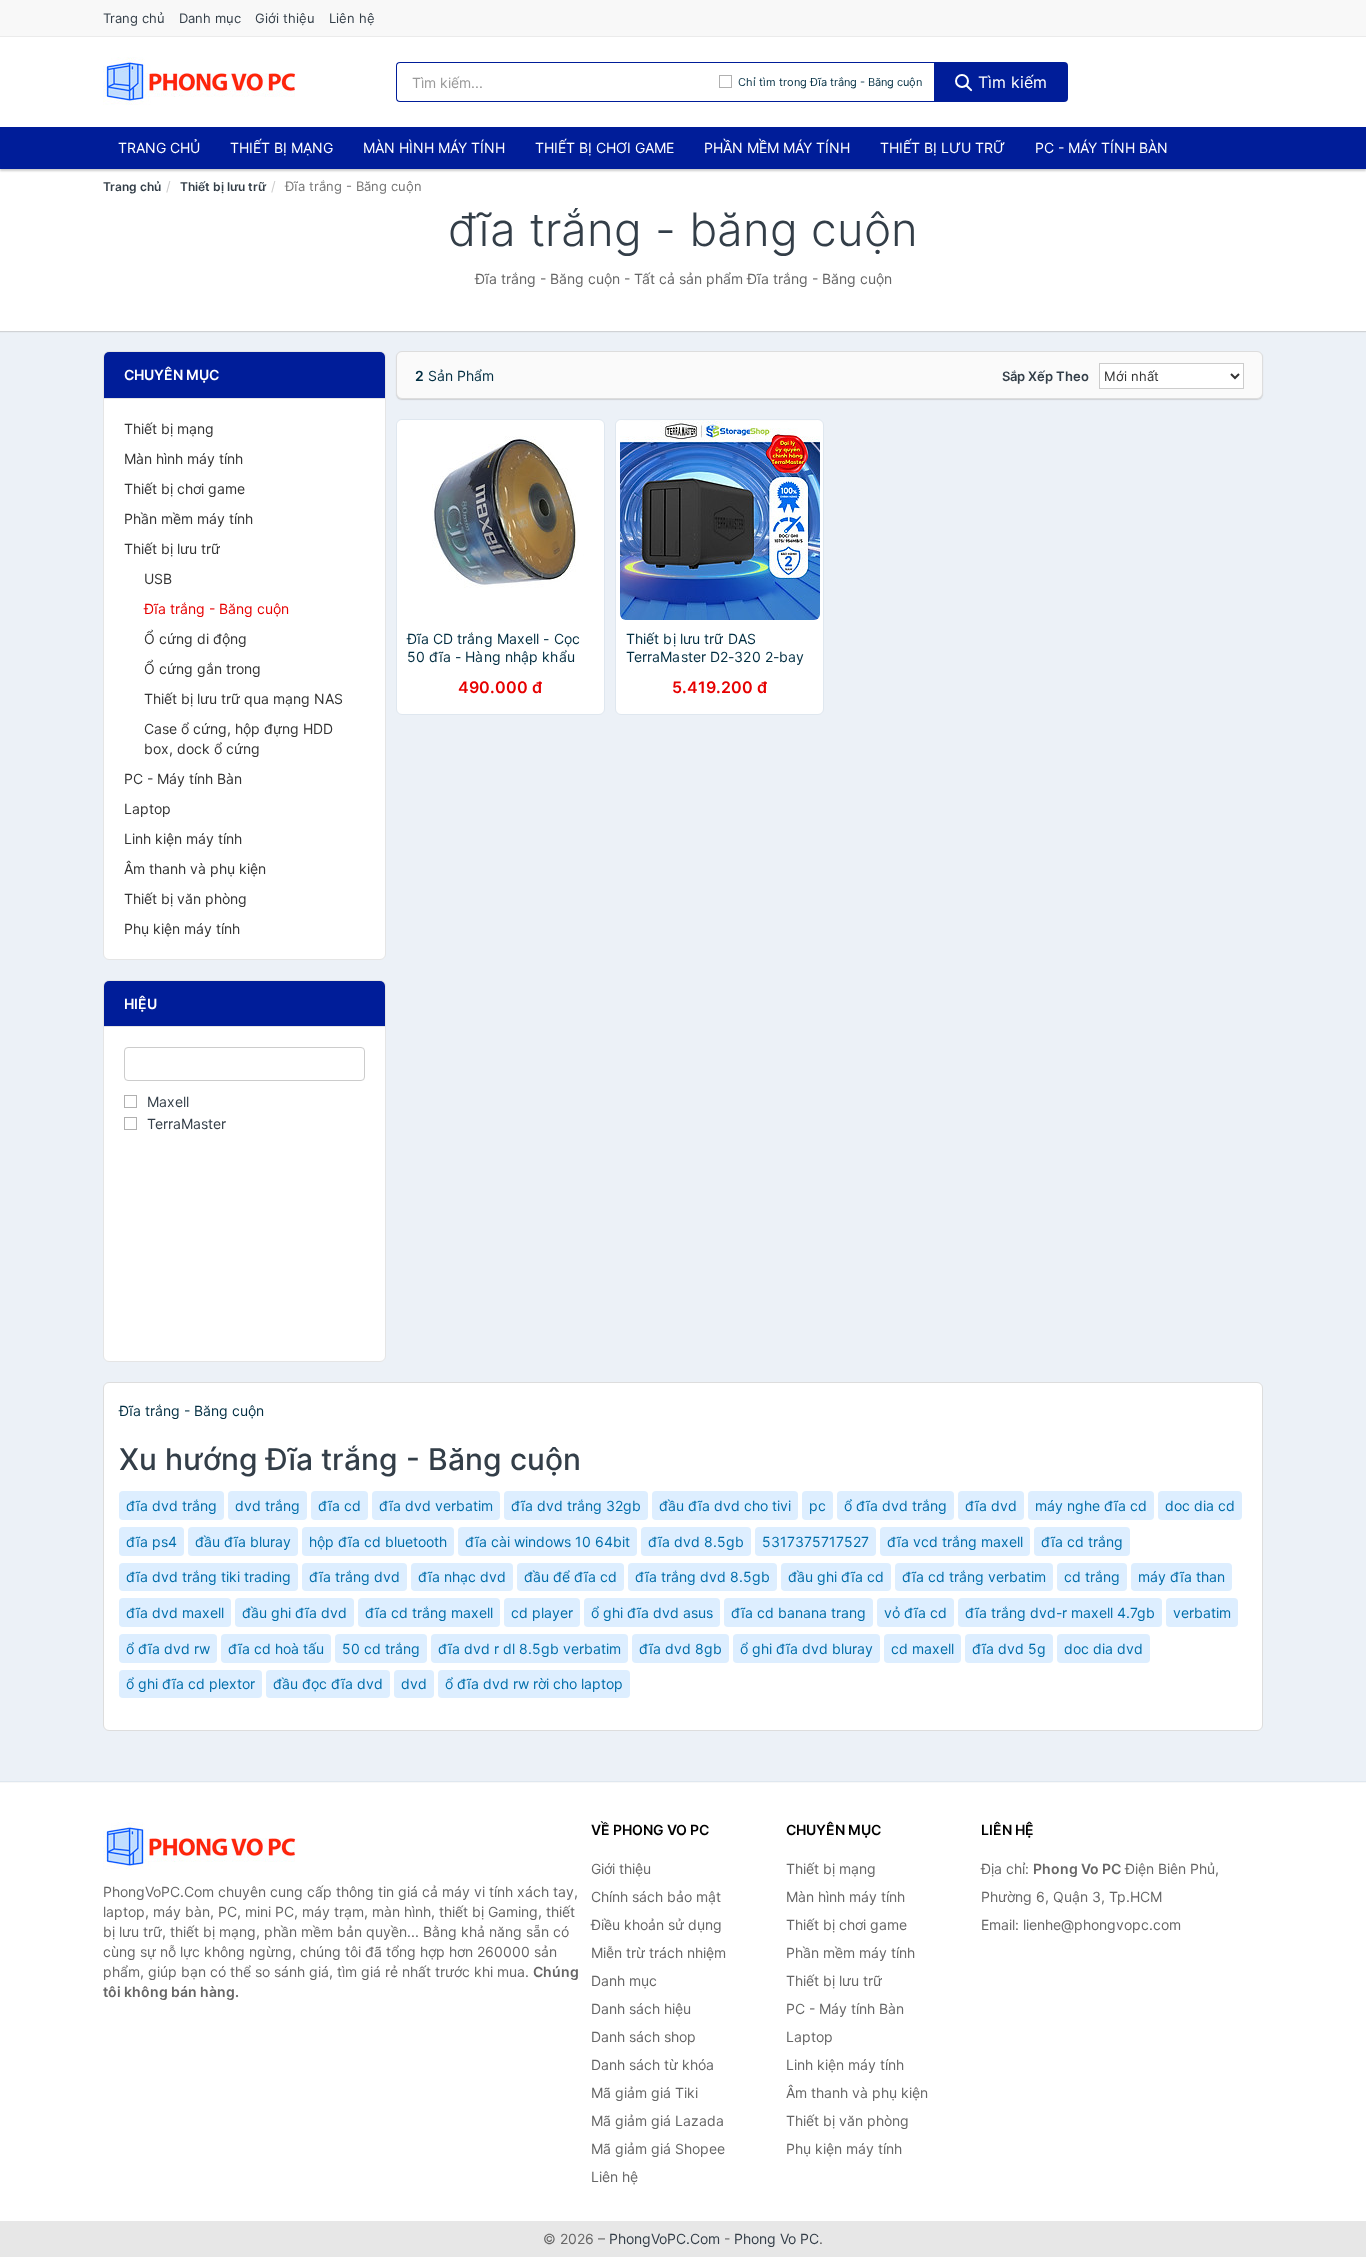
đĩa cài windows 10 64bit (547, 1541)
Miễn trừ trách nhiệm (658, 1952)
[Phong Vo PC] (203, 1847)
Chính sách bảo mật (656, 1896)
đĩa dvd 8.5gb (696, 1541)
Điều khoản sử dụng (656, 1924)
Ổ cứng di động (195, 638)
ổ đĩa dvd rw (168, 1648)
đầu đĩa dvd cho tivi (725, 1505)
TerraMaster (186, 1123)
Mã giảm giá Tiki (644, 2092)
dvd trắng (267, 1505)
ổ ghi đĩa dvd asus (652, 1612)
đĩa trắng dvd (354, 1576)
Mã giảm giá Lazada (657, 2120)
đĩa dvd (991, 1505)
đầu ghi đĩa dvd (294, 1612)
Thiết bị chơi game (604, 147)
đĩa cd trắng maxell (429, 1612)
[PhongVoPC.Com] (200, 82)
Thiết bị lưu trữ (942, 147)
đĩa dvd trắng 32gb (576, 1505)
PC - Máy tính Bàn (1101, 147)
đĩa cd (339, 1505)
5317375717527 (815, 1541)
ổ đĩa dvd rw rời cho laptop (534, 1683)
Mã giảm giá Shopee (658, 2148)
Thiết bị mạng (281, 147)
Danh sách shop (643, 2036)
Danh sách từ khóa (652, 2064)
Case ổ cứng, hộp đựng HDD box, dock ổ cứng (238, 738)
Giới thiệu (285, 18)
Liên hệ (352, 18)
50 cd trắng (381, 1648)
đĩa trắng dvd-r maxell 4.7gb (1060, 1612)
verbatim (1202, 1612)
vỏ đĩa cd (915, 1612)
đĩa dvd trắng (171, 1505)
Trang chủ (134, 18)
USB (158, 578)
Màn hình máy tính (434, 147)
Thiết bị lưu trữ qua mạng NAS (243, 698)
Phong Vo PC (776, 2238)
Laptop (147, 808)
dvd (414, 1683)
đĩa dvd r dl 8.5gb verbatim (529, 1648)
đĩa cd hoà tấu (276, 1648)
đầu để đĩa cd (570, 1576)
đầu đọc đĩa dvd (328, 1683)
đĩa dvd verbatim (436, 1505)
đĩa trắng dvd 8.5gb (702, 1576)
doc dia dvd (1103, 1648)
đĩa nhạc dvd (462, 1576)
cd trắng (1092, 1576)
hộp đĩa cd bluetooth (378, 1541)
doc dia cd (1200, 1505)
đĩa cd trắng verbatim (974, 1576)
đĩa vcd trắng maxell (955, 1541)
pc (817, 1505)
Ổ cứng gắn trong (202, 668)
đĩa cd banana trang (798, 1612)
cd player (542, 1612)
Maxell (168, 1101)
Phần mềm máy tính (777, 147)
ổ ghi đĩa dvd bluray (806, 1648)
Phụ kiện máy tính (182, 928)
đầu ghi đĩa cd (836, 1576)
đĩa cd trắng (1082, 1541)
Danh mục (210, 18)
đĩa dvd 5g (1009, 1648)
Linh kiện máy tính (183, 838)
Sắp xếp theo (1045, 376)
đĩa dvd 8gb (680, 1648)
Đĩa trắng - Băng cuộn (216, 608)
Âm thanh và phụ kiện (195, 868)
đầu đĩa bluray (243, 1541)
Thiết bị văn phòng (185, 898)
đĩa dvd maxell (175, 1612)
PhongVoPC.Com (664, 2238)
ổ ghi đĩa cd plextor (190, 1683)
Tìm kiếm (1010, 82)
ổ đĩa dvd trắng (895, 1505)
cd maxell (922, 1648)
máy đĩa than (1181, 1576)
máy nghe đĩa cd (1091, 1505)
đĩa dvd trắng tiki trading (208, 1576)
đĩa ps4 (151, 1541)
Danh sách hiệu (641, 2008)
